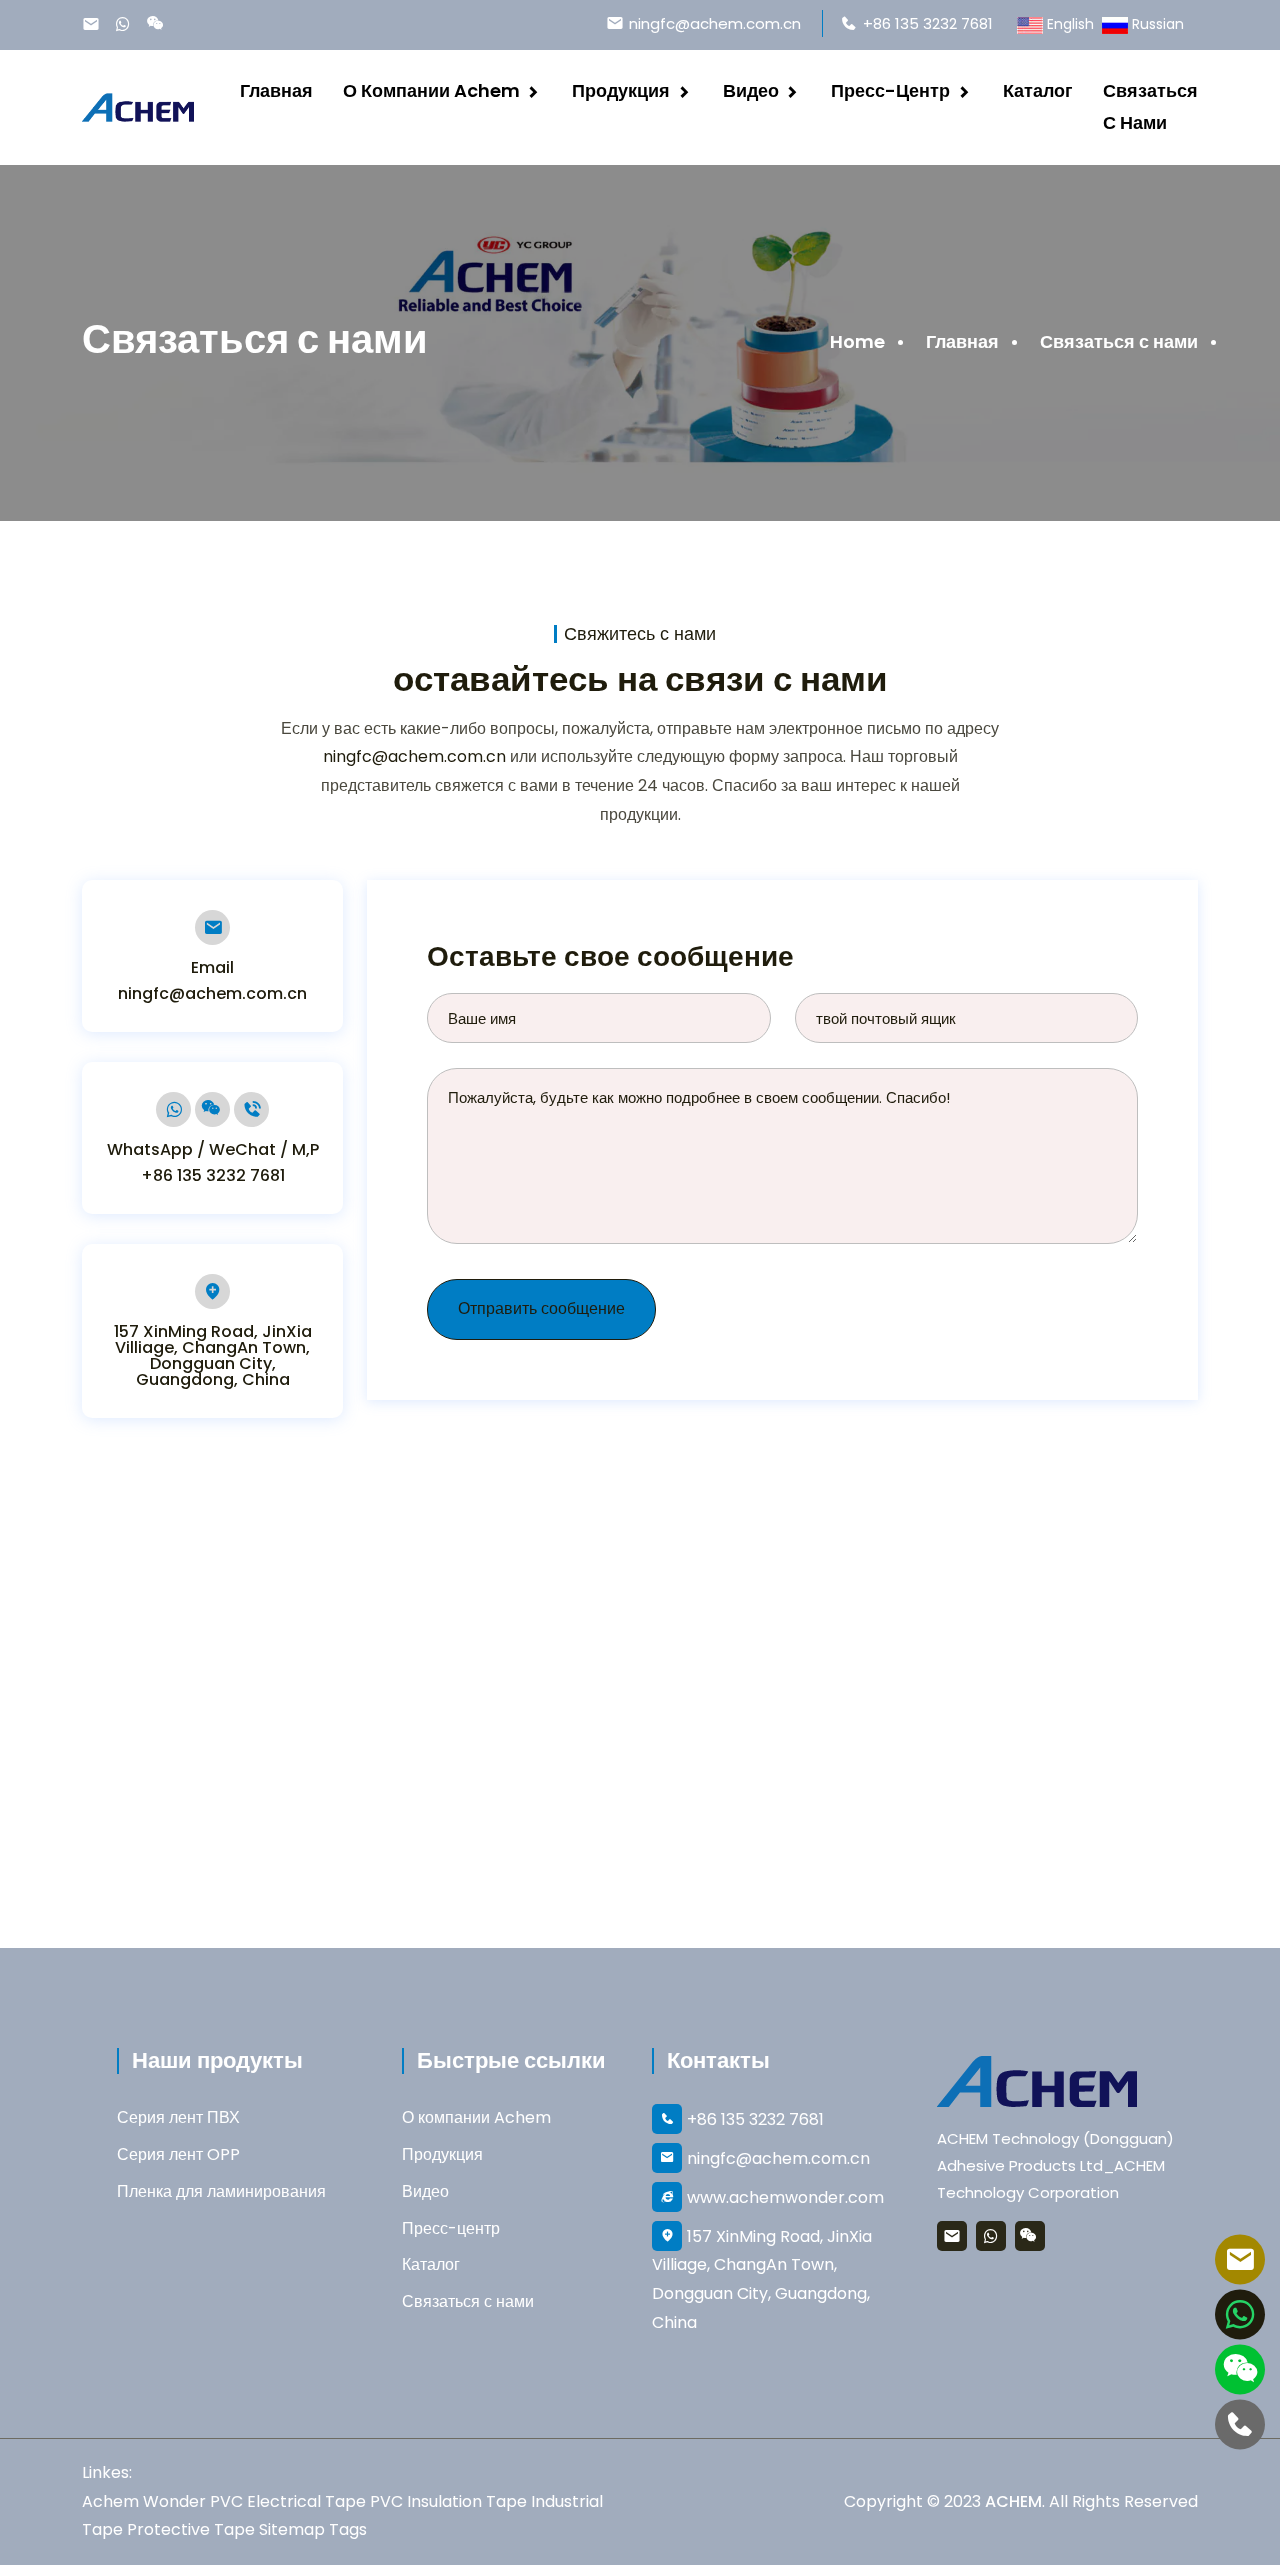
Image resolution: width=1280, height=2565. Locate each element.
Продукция (621, 90)
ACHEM (1013, 2501)
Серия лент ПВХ (178, 2117)
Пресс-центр (890, 90)
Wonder (174, 2501)
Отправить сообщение (541, 1308)
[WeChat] (161, 24)
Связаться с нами (1150, 106)
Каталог (1038, 90)
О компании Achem (431, 90)
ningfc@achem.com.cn (715, 23)
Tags (348, 2529)
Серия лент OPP (178, 2154)
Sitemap (292, 2529)
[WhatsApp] (128, 26)
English (1070, 24)
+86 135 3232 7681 (928, 23)
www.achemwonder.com (785, 2197)
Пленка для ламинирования (221, 2191)
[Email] (96, 26)
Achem (110, 2501)
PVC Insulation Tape (448, 2501)
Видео (751, 90)
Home (857, 341)
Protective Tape (191, 2529)
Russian (1158, 24)
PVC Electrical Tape (288, 2501)
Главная (276, 90)
